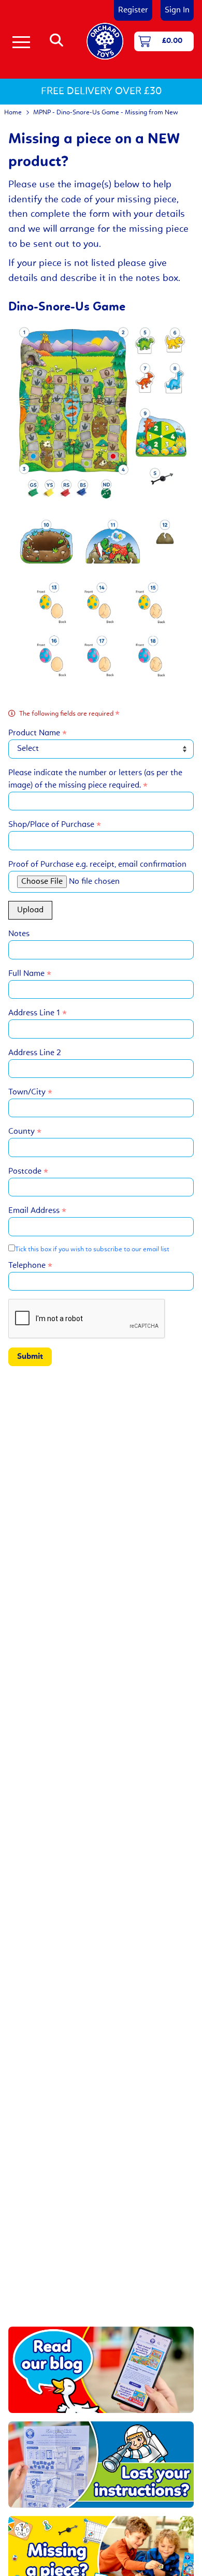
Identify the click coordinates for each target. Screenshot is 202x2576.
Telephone (28, 1266)
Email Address (35, 1211)
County (23, 1132)
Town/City (28, 1092)
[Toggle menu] (21, 41)
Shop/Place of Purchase (52, 825)
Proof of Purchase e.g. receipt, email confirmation (97, 865)
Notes (19, 934)
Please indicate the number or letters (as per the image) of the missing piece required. (95, 779)
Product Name (35, 733)
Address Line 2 (35, 1053)
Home (13, 113)
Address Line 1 (35, 1013)
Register (133, 10)
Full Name (27, 974)
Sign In (177, 10)
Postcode (26, 1172)
